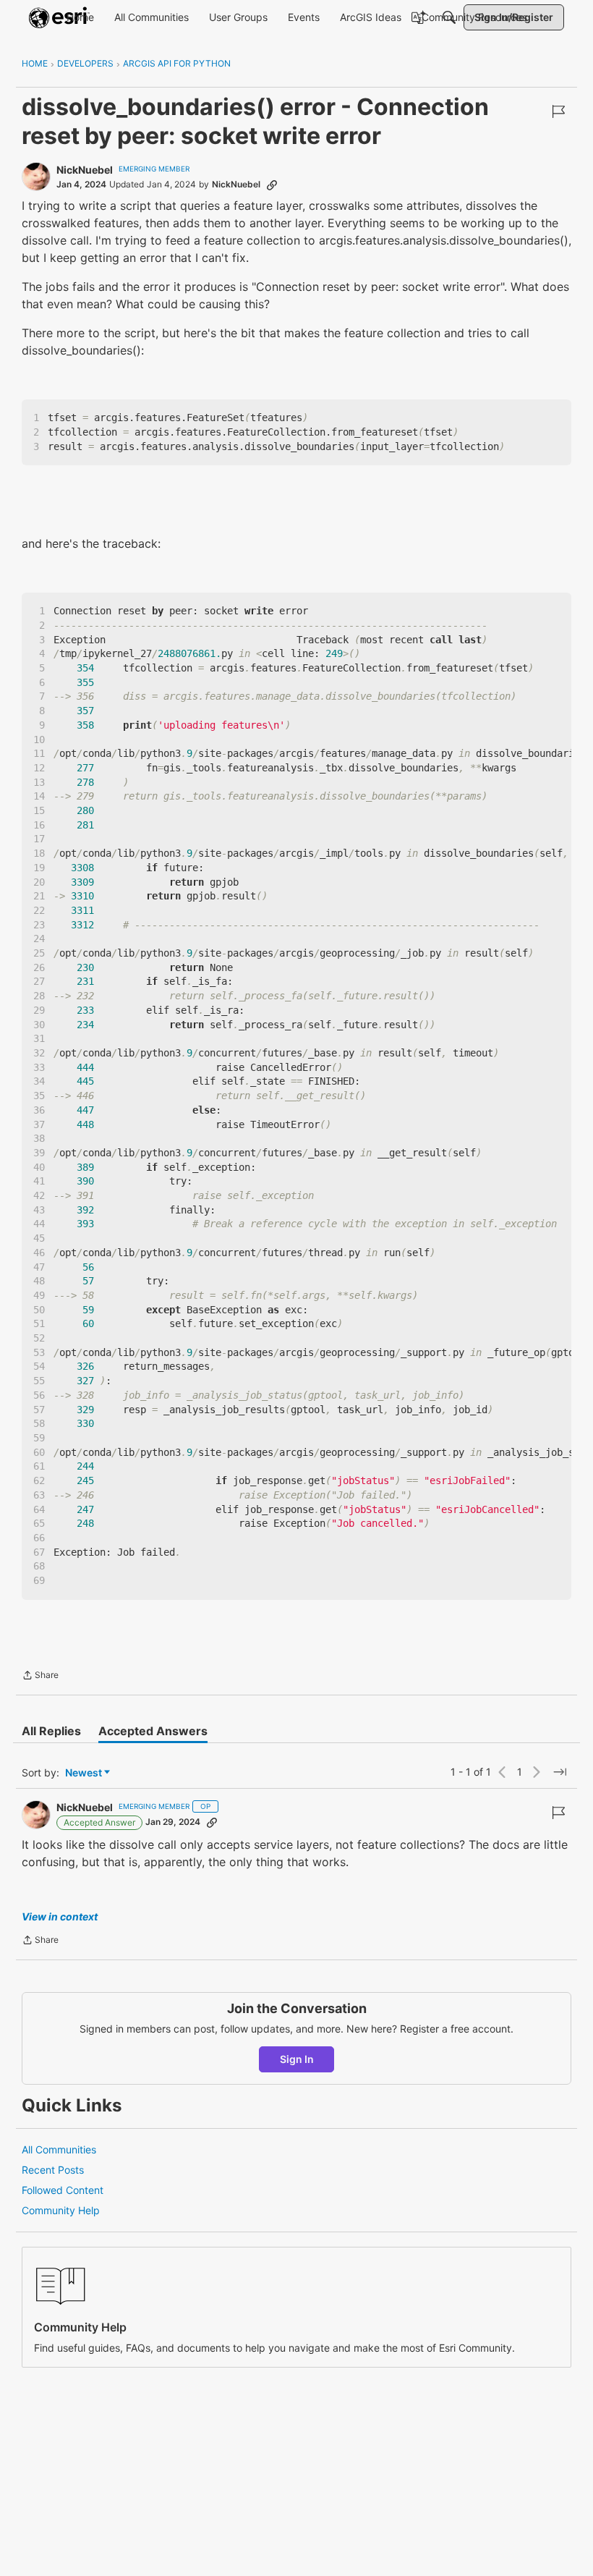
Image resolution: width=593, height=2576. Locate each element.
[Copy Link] (272, 185)
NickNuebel (85, 170)
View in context (60, 1916)
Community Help (61, 2210)
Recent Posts (53, 2170)
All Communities (59, 2149)
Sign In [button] (297, 2059)
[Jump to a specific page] (560, 1772)
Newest (84, 1773)
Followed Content (63, 2190)
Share (40, 1677)
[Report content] (558, 111)
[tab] (51, 1731)
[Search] (449, 17)
